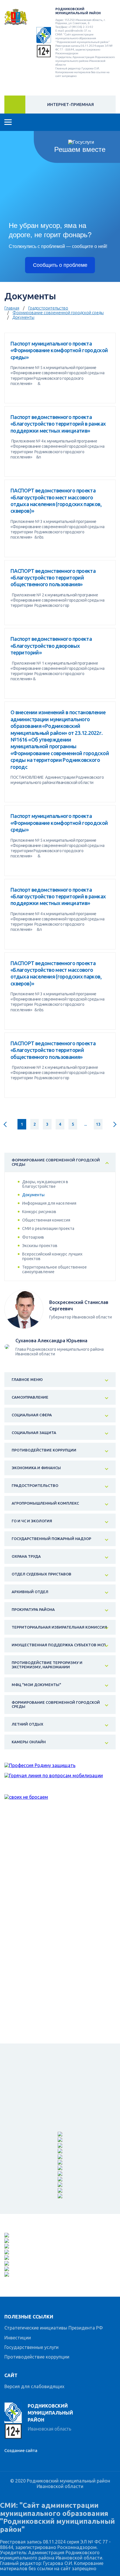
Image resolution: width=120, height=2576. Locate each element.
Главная (12, 308)
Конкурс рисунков (39, 1212)
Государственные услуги (31, 2347)
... (85, 1124)
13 (98, 1124)
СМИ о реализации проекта (48, 1228)
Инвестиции (18, 2338)
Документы (23, 317)
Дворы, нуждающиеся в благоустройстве (45, 1184)
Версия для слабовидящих (34, 2386)
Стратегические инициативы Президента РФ (54, 2328)
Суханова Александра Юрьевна (51, 1341)
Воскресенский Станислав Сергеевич (79, 1305)
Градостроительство (48, 308)
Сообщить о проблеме (60, 265)
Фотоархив (33, 1237)
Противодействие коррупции (37, 2357)
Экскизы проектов (40, 1246)
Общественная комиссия (46, 1220)
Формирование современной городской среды (58, 313)
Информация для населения (49, 1203)
